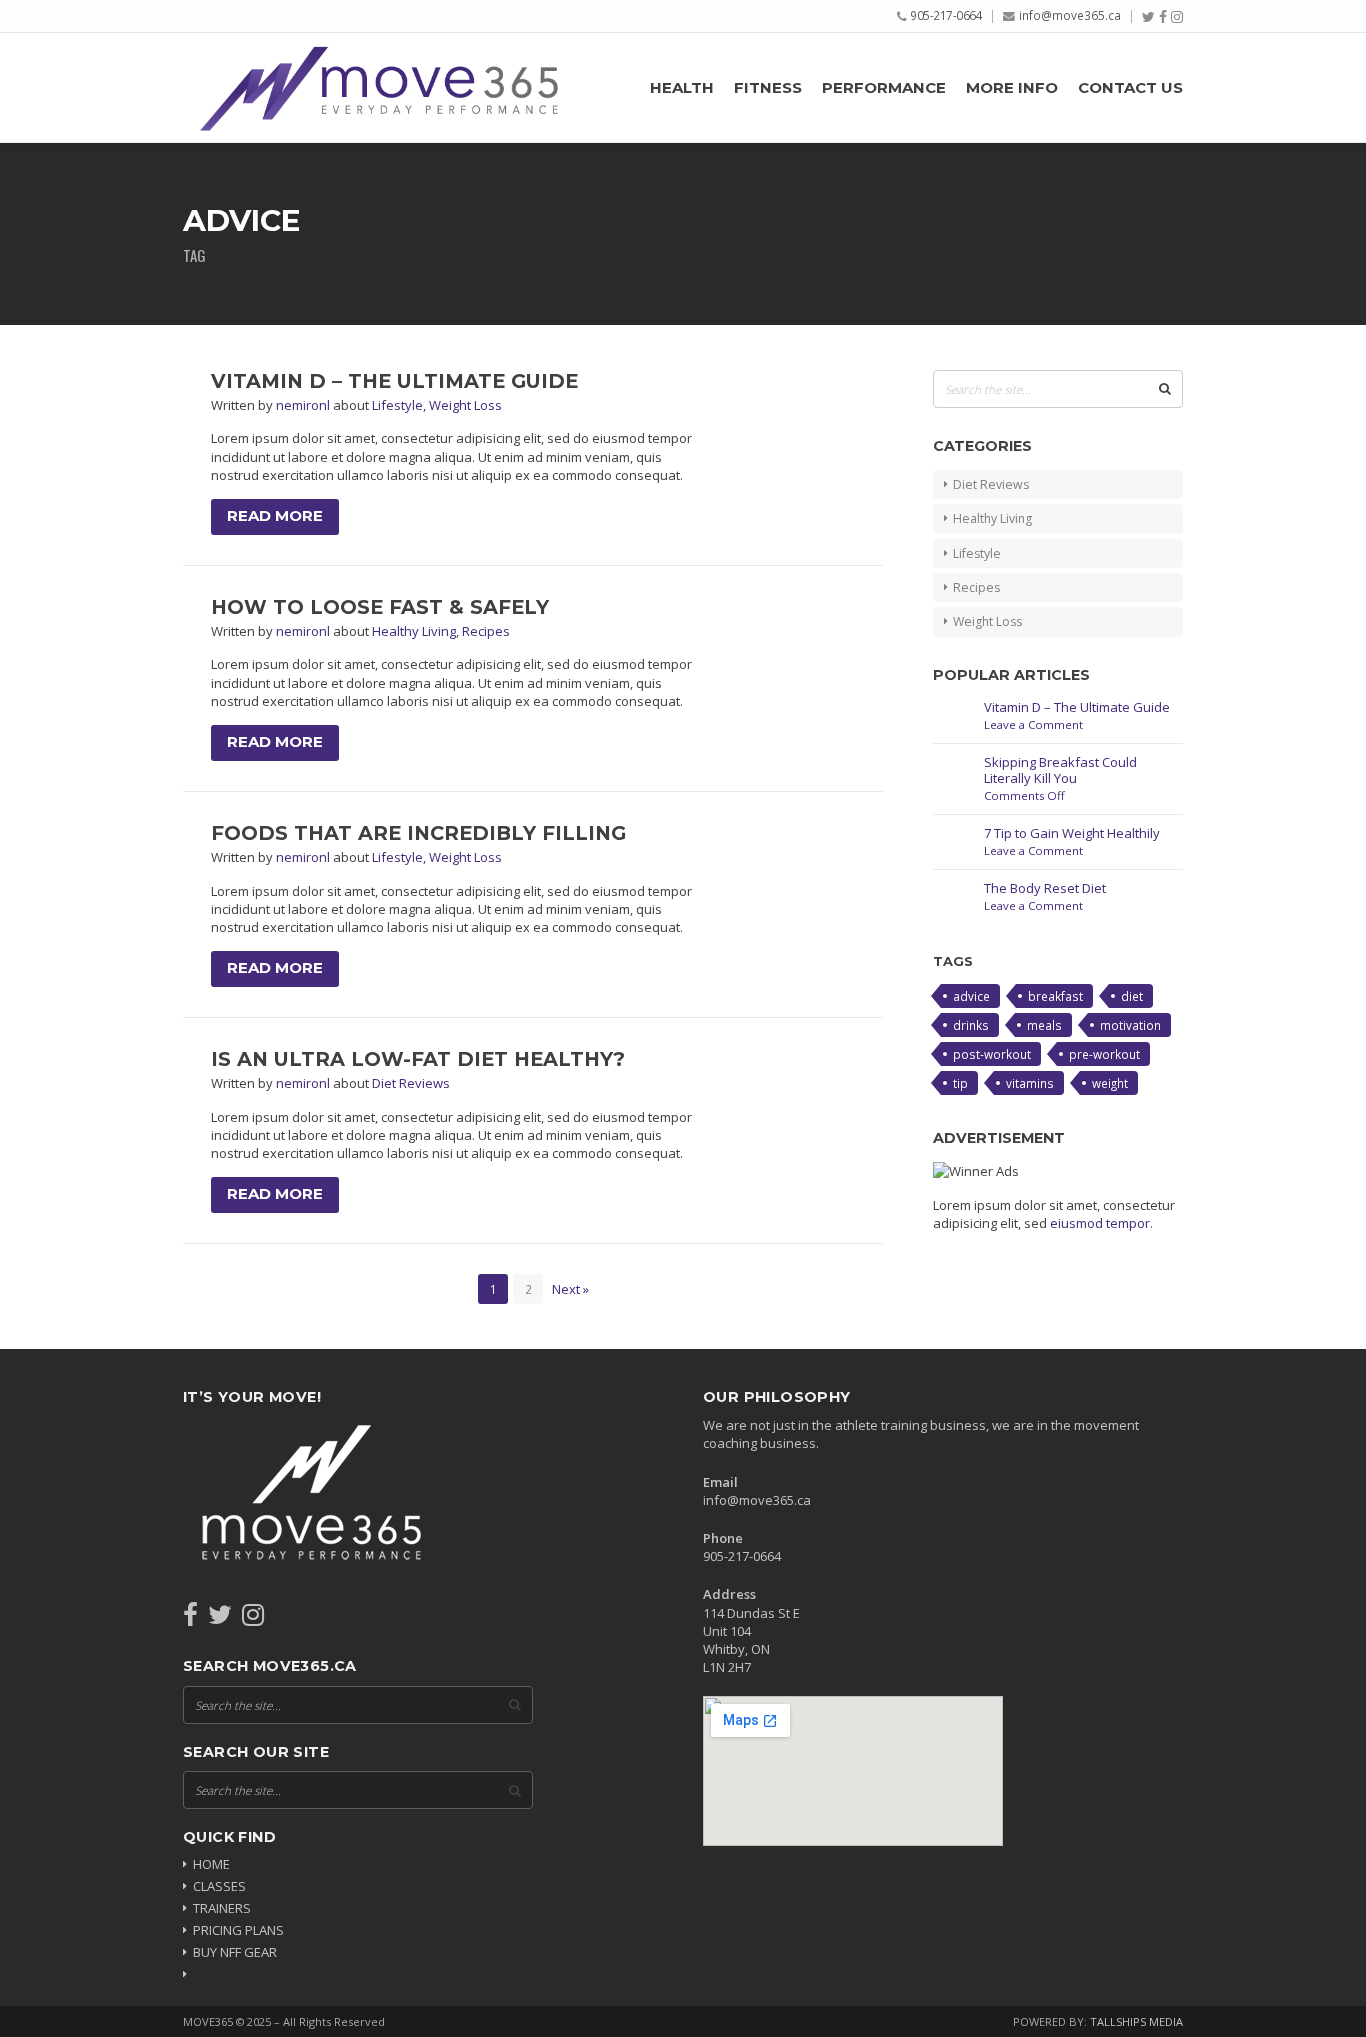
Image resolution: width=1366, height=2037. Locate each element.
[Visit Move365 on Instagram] (253, 1619)
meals (1044, 1025)
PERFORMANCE (884, 88)
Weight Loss (465, 405)
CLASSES (219, 1886)
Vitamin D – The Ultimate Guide (394, 381)
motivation (1130, 1025)
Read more (275, 516)
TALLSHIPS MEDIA (1136, 2021)
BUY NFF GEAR (235, 1952)
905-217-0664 (946, 15)
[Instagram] (1177, 17)
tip (960, 1083)
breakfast (1055, 996)
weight (1110, 1083)
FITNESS (768, 88)
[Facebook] (1163, 17)
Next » (570, 1289)
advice (971, 996)
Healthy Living (414, 631)
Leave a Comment (1033, 724)
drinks (971, 1025)
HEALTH (682, 88)
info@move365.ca (1070, 15)
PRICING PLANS (238, 1930)
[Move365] (378, 87)
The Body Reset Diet (1045, 888)
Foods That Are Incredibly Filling (418, 833)
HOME (211, 1864)
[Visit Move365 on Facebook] (190, 1619)
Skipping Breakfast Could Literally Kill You (1060, 770)
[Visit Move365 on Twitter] (220, 1619)
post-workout (992, 1054)
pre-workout (1104, 1054)
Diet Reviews (411, 1083)
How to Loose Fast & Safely (380, 607)
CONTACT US (1130, 88)
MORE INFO (1012, 88)
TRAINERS (222, 1908)
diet (1132, 996)
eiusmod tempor (1100, 1223)
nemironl (304, 405)
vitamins (1030, 1083)
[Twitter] (1148, 17)
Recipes (486, 631)
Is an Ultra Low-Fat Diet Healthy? (418, 1059)
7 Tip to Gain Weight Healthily (1072, 833)
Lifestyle (397, 405)
